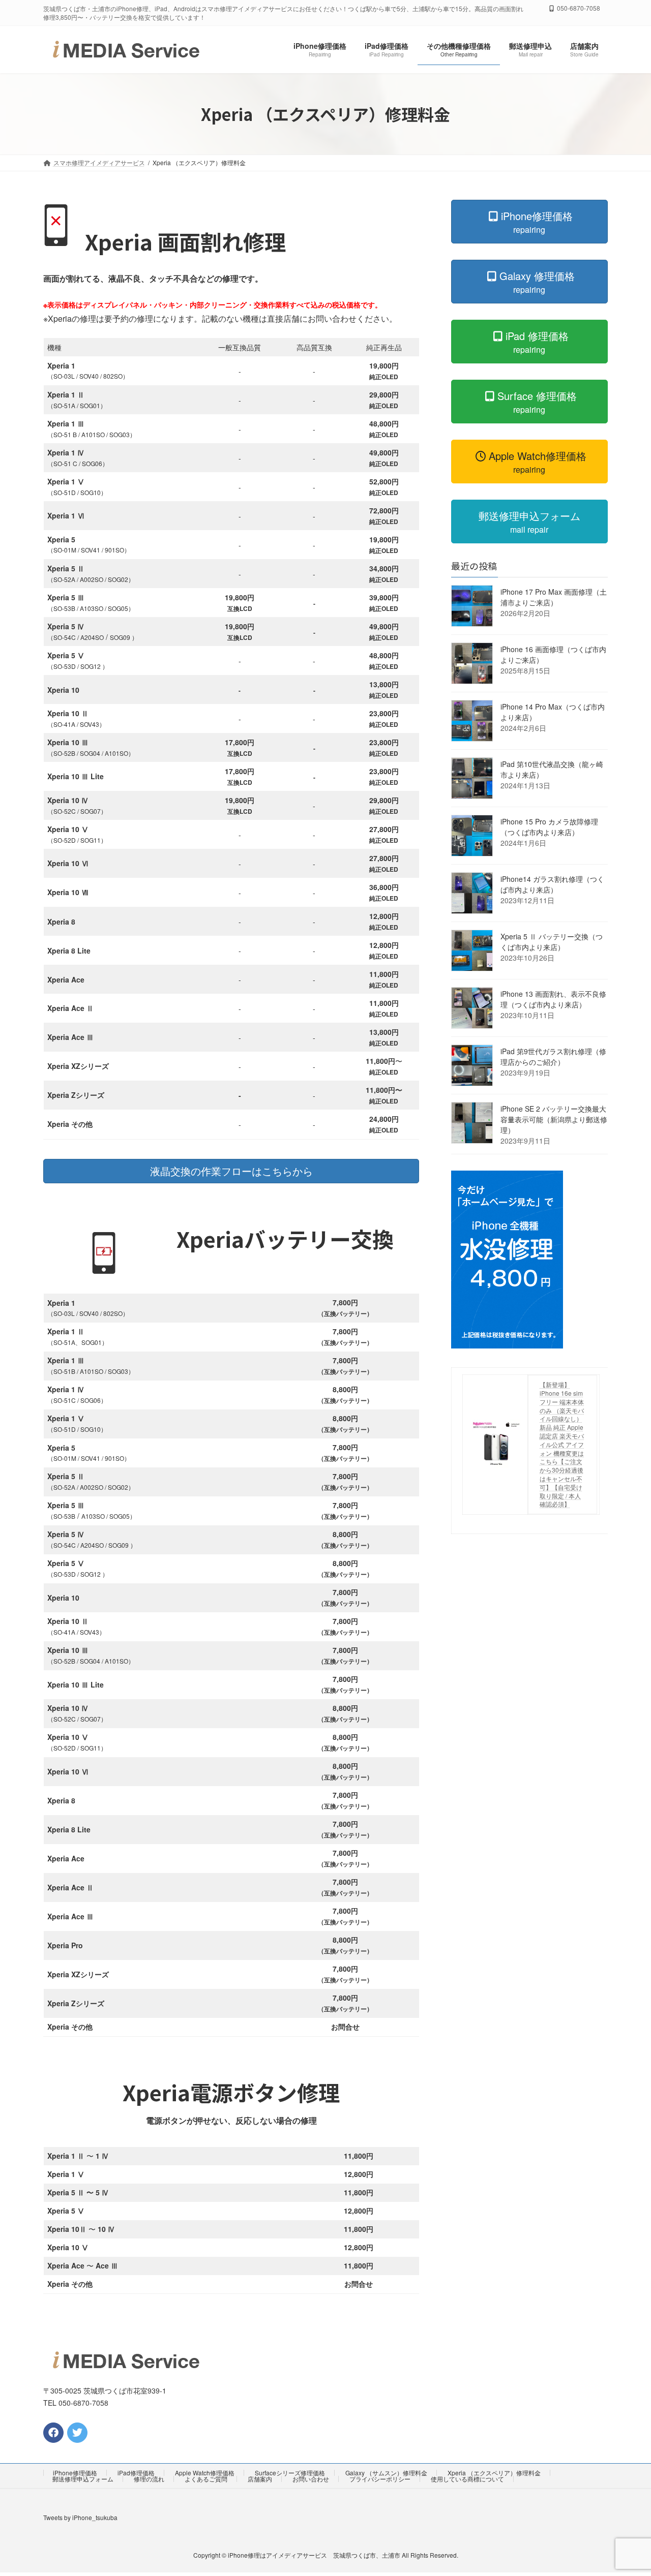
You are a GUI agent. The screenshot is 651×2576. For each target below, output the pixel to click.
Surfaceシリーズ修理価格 (290, 2473)
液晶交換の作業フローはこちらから (231, 1171)
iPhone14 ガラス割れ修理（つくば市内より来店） (552, 884)
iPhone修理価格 (75, 2473)
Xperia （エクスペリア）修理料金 (494, 2473)
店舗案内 (260, 2479)
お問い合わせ (311, 2479)
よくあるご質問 (206, 2479)
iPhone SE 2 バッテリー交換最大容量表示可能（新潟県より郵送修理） (554, 1119)
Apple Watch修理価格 (205, 2473)
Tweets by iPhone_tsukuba (80, 2517)
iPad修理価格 (136, 2473)
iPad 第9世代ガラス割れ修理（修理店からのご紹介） (553, 1056)
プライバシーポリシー (380, 2479)
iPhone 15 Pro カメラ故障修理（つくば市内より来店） (549, 827)
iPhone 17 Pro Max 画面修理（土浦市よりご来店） (554, 597)
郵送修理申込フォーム (83, 2479)
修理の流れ (149, 2479)
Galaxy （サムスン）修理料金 (386, 2473)
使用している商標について (467, 2479)
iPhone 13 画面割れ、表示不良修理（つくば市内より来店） (553, 999)
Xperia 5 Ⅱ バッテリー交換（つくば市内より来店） (552, 942)
